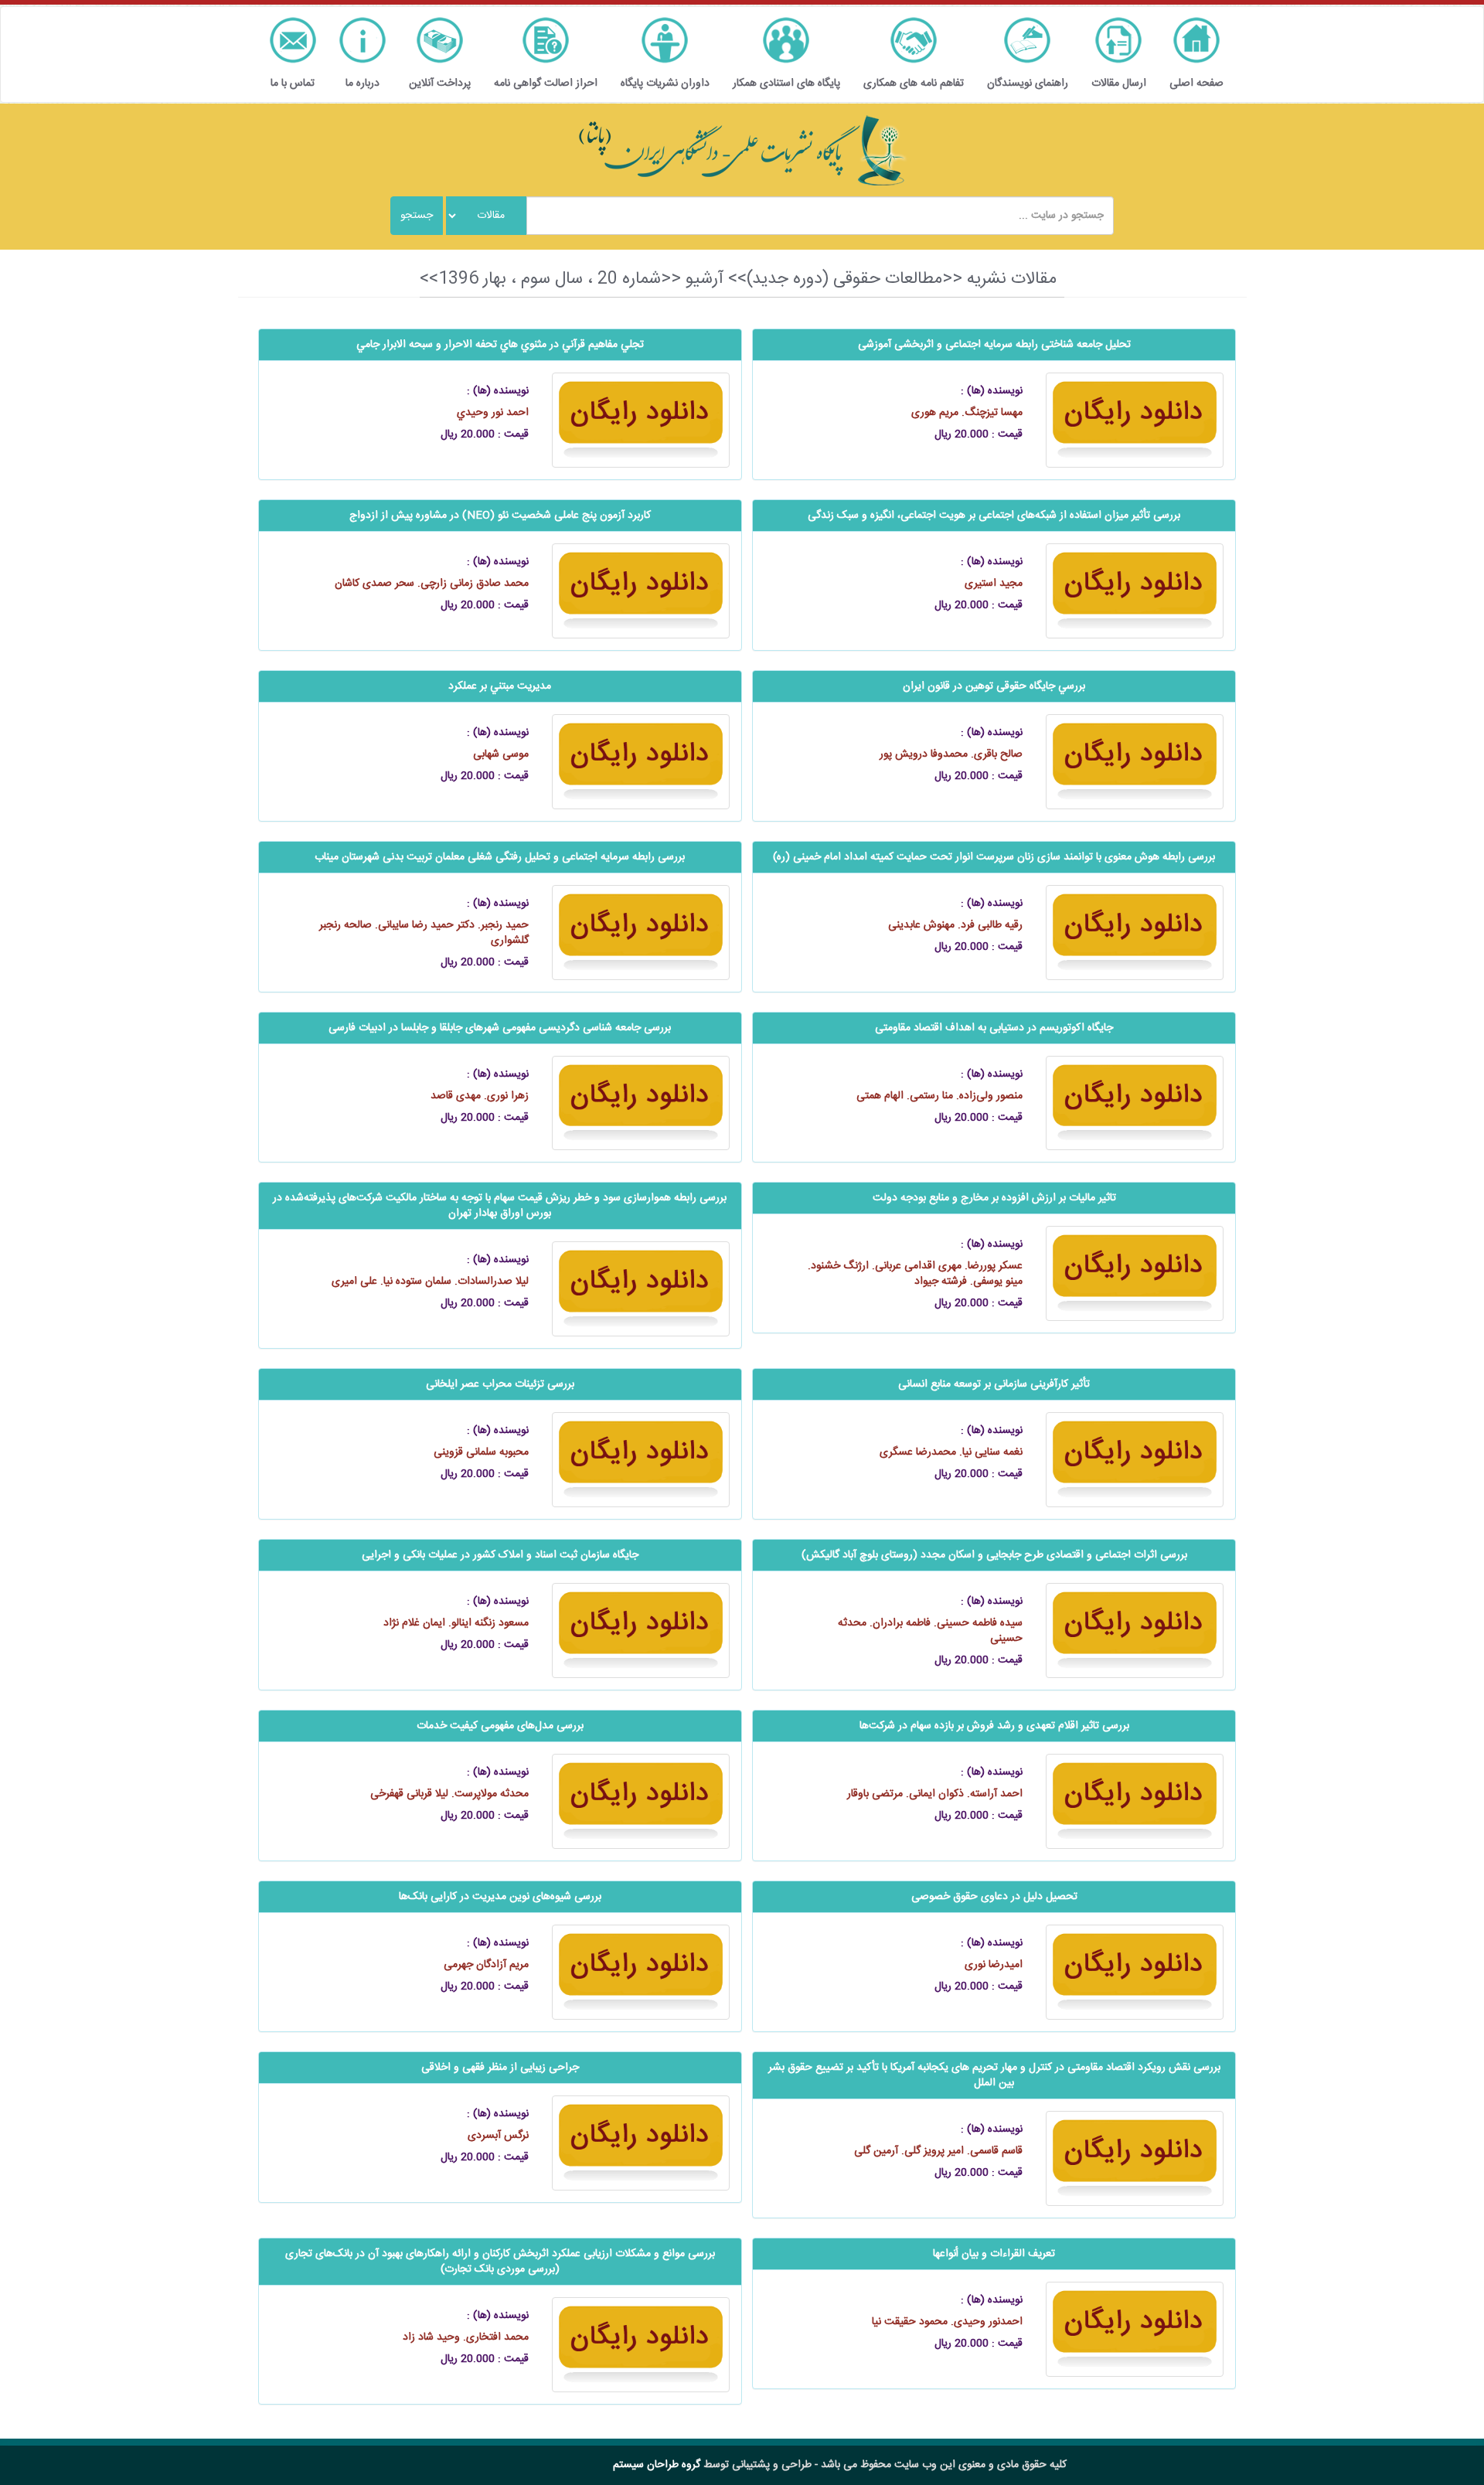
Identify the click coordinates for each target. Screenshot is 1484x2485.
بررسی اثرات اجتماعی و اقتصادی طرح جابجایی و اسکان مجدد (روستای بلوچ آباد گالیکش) (994, 1555)
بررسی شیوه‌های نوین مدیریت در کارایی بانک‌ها (500, 1897)
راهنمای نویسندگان (1028, 83)
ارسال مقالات (1119, 83)
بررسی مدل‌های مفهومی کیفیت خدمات (500, 1726)
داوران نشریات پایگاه (665, 83)
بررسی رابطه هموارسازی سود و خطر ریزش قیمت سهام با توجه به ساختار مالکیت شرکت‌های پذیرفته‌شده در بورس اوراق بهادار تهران (500, 1206)
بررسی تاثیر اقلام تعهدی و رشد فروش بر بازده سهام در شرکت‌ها (994, 1726)
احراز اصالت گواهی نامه (546, 83)
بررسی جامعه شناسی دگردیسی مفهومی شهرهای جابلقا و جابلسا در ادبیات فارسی (500, 1028)
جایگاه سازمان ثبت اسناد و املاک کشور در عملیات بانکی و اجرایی (500, 1555)
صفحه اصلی (1196, 83)
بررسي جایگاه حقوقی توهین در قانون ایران (994, 686)
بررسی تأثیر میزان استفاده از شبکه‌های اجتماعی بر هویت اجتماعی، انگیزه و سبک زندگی (994, 516)
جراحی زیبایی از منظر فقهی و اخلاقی (500, 2068)
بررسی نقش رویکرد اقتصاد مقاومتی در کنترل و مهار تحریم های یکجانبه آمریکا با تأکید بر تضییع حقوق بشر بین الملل (994, 2075)
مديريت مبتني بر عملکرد (500, 686)
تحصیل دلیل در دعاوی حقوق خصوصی (994, 1897)
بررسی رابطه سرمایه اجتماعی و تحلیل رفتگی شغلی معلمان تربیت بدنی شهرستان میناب (500, 857)
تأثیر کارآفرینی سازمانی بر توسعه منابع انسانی (994, 1384)
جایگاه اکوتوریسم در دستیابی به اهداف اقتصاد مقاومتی (994, 1028)
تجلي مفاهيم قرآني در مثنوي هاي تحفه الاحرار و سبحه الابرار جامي (500, 345)
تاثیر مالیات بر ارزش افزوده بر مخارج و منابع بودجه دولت (994, 1198)
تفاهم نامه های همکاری (914, 83)
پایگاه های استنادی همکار (786, 83)
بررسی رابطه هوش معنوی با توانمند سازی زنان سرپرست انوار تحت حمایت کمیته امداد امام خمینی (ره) (994, 857)
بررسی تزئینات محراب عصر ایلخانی (500, 1384)
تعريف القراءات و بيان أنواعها (994, 2254)
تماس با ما (293, 83)
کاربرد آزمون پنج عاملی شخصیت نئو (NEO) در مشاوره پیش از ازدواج (500, 516)
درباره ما (362, 83)
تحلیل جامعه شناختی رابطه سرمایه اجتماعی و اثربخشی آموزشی (994, 345)
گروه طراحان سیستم (657, 2465)
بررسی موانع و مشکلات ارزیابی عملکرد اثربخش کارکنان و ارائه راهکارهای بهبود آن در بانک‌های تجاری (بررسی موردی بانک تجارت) (500, 2262)
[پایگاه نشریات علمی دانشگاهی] (742, 151)
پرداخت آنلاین (440, 83)
